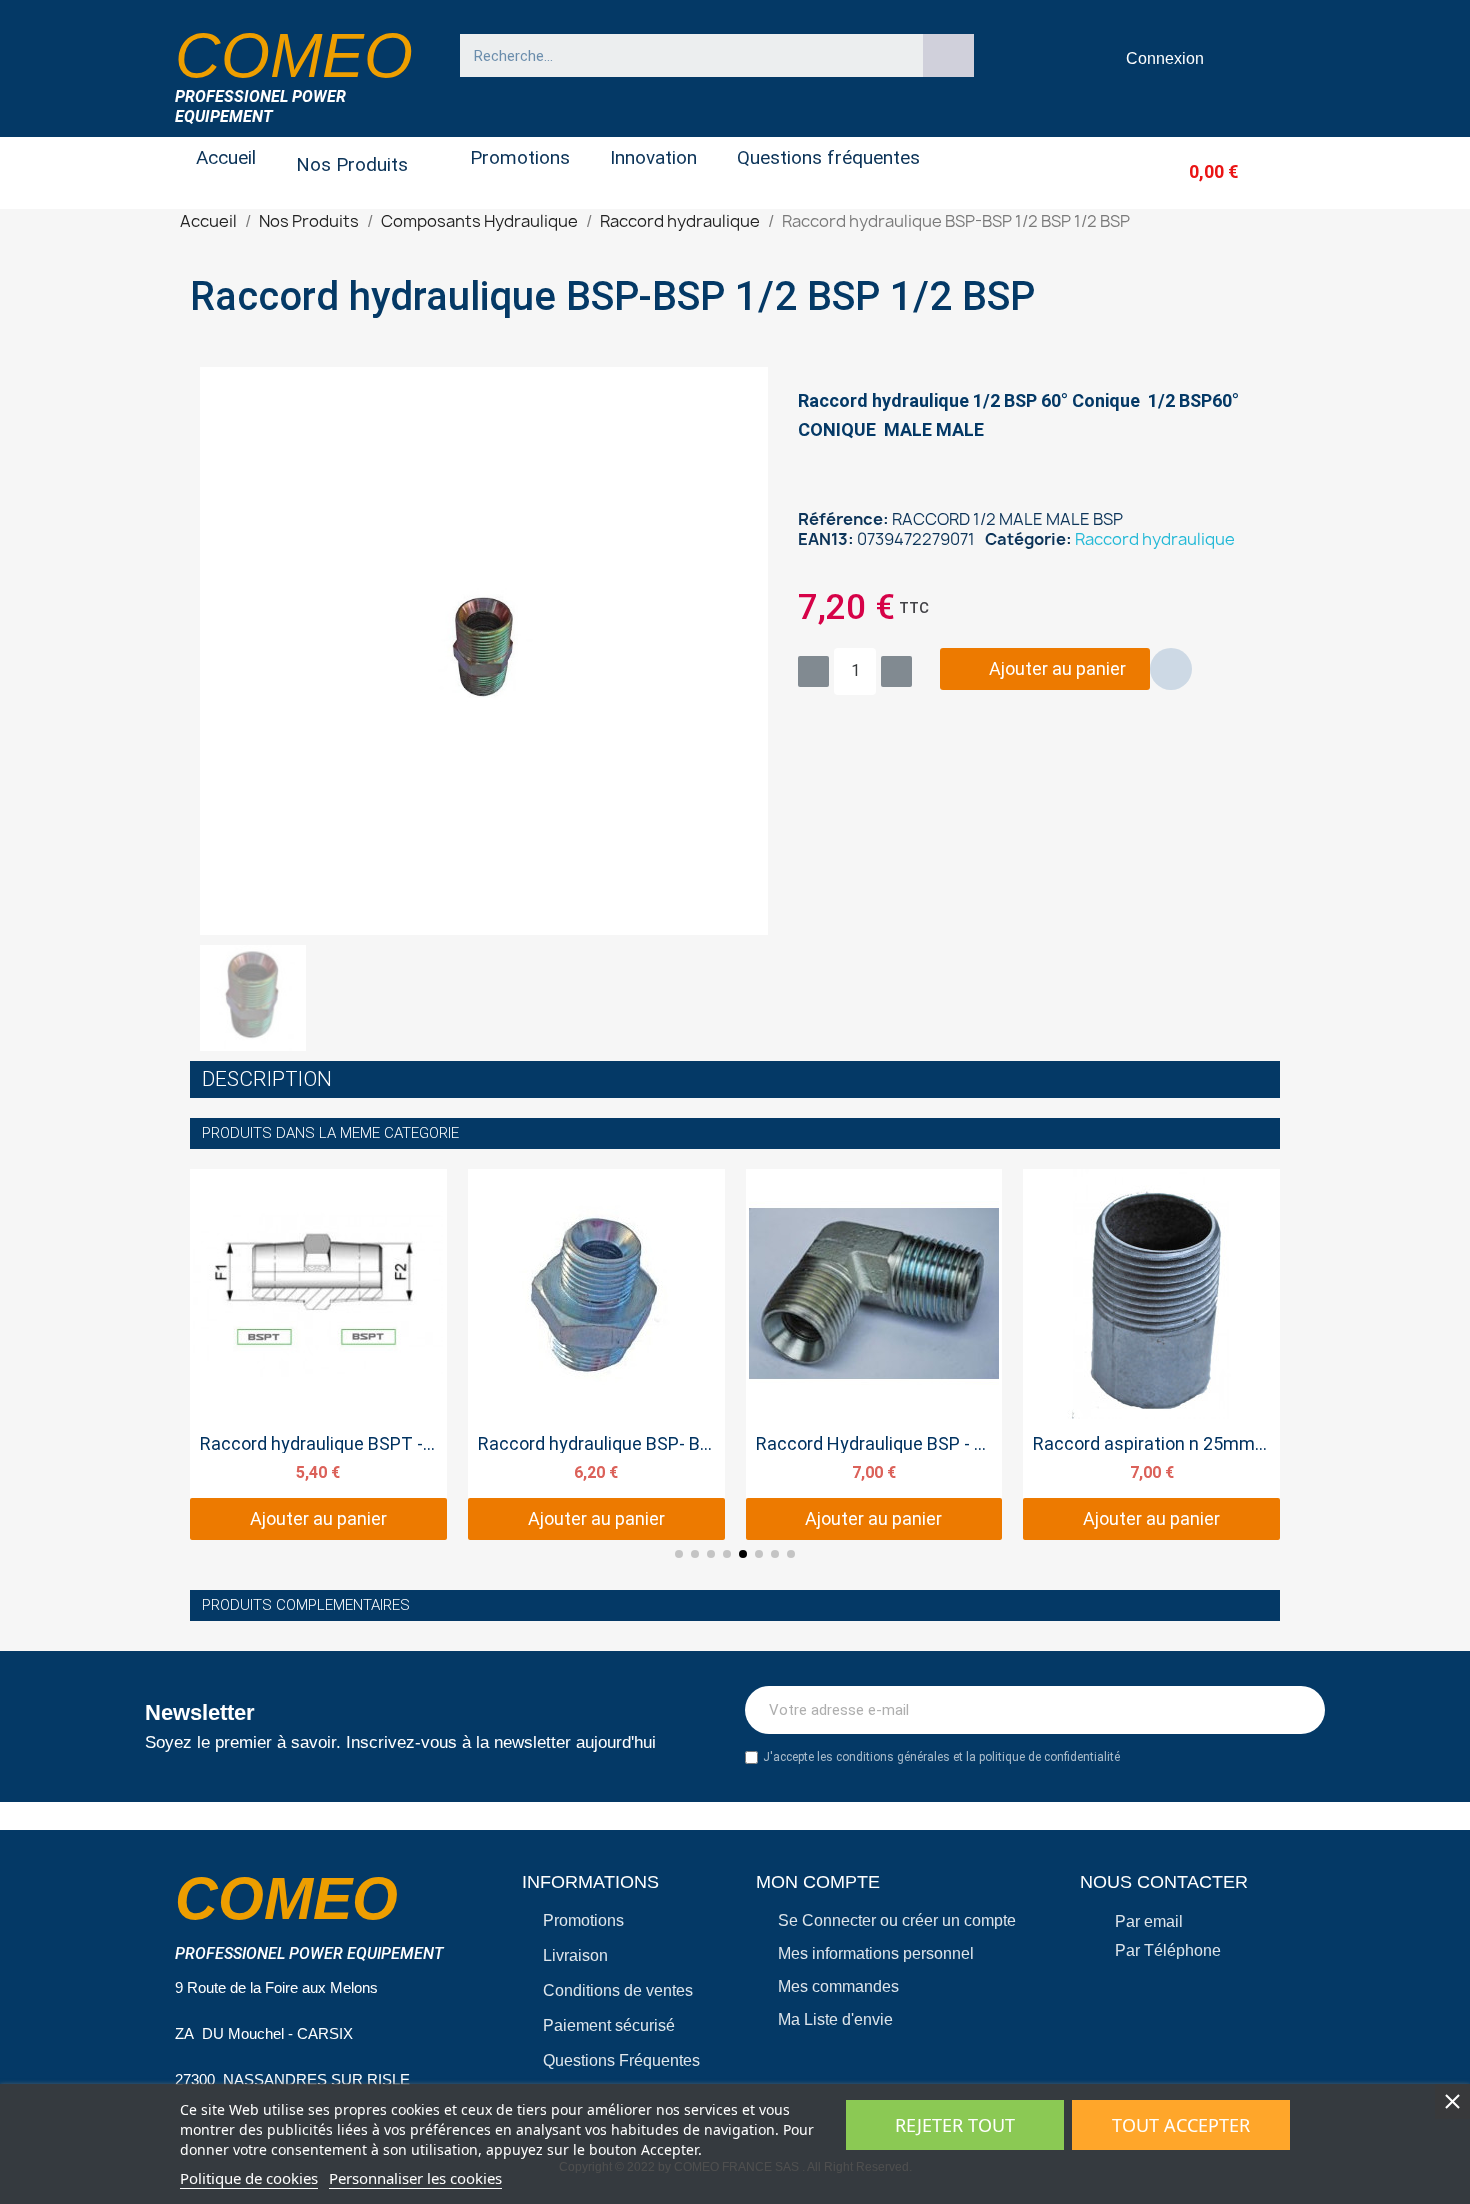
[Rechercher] (949, 55)
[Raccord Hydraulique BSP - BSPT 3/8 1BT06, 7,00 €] (874, 1355)
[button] (1180, 171)
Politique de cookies (249, 2178)
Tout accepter (1181, 2125)
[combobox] (682, 55)
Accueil (226, 157)
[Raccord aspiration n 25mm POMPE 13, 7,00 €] (1151, 1355)
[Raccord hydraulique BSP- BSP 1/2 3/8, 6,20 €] (596, 1355)
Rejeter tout (955, 2125)
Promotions (520, 157)
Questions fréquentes (828, 157)
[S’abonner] (1299, 1710)
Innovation (653, 157)
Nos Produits (352, 164)
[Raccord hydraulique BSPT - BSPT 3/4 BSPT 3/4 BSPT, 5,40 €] (318, 1355)
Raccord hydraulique (1155, 539)
